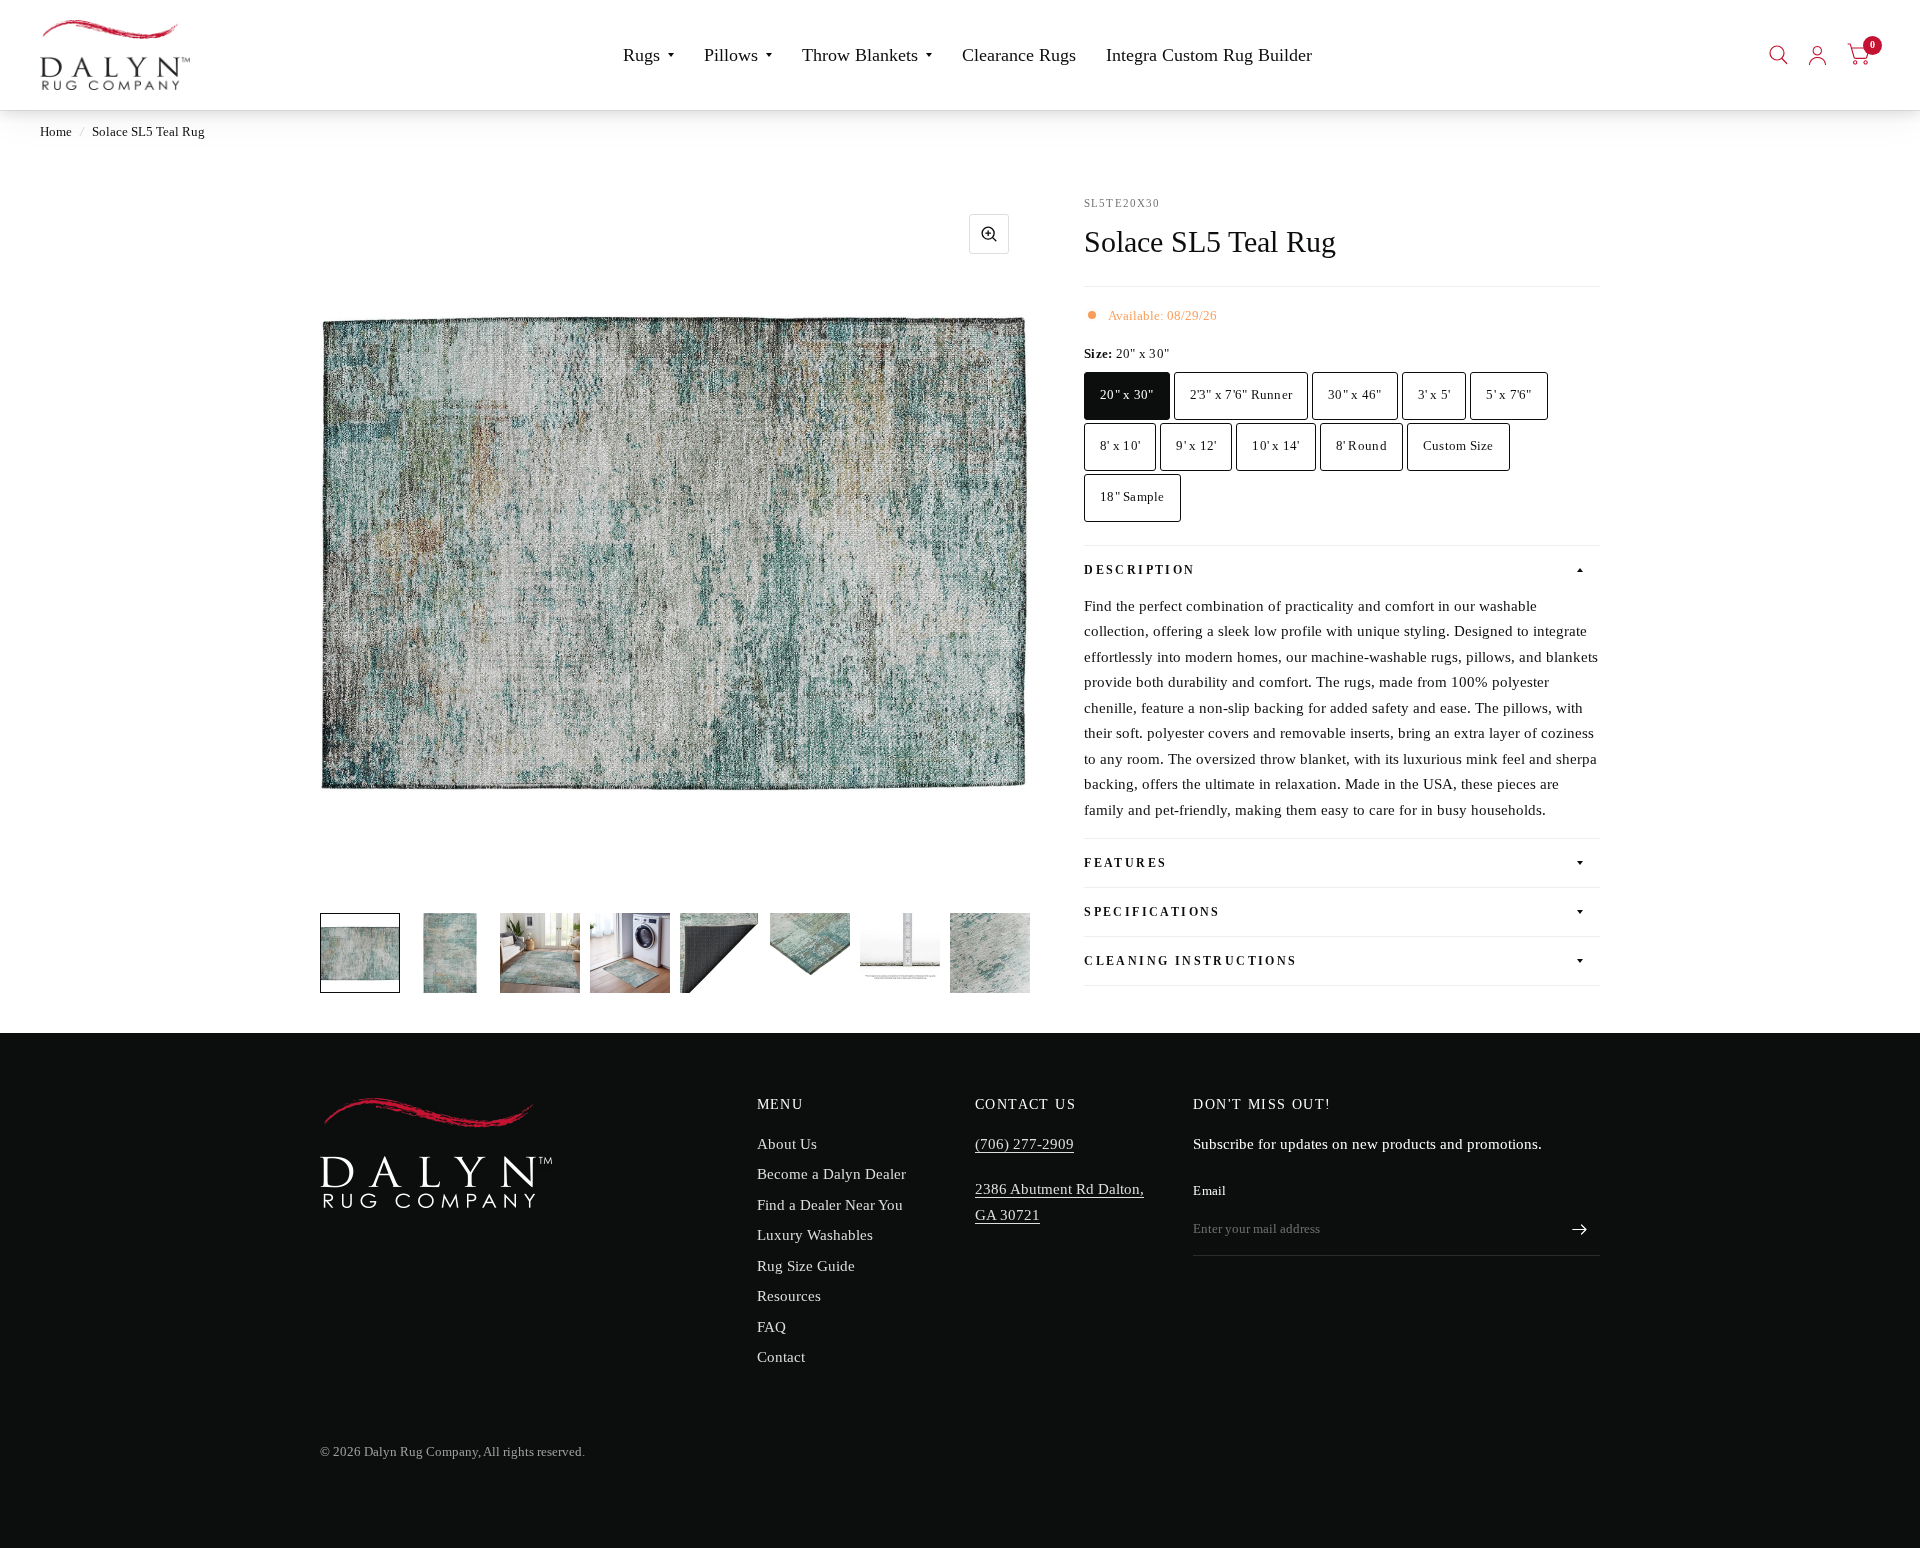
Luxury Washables (815, 1235)
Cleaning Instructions (1190, 961)
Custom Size (1458, 445)
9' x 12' (1196, 445)
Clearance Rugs (1019, 55)
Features (1125, 863)
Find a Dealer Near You (830, 1205)
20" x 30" (1126, 394)
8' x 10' (1120, 445)
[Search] (1778, 55)
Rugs (641, 55)
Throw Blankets (860, 55)
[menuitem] (648, 55)
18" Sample (1132, 496)
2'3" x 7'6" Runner (1241, 394)
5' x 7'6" (1508, 394)
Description (1139, 570)
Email (1209, 1190)
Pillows (731, 55)
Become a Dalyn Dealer (831, 1174)
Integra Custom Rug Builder (1209, 55)
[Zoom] (989, 234)
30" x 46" (1354, 394)
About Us (787, 1144)
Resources (789, 1296)
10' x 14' (1275, 445)
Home (56, 131)
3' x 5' (1434, 394)
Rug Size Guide (806, 1266)
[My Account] (1817, 55)
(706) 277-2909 (1024, 1144)
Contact (781, 1357)
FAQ (771, 1327)
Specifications (1152, 912)
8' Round (1361, 445)
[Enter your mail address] (1580, 1230)
